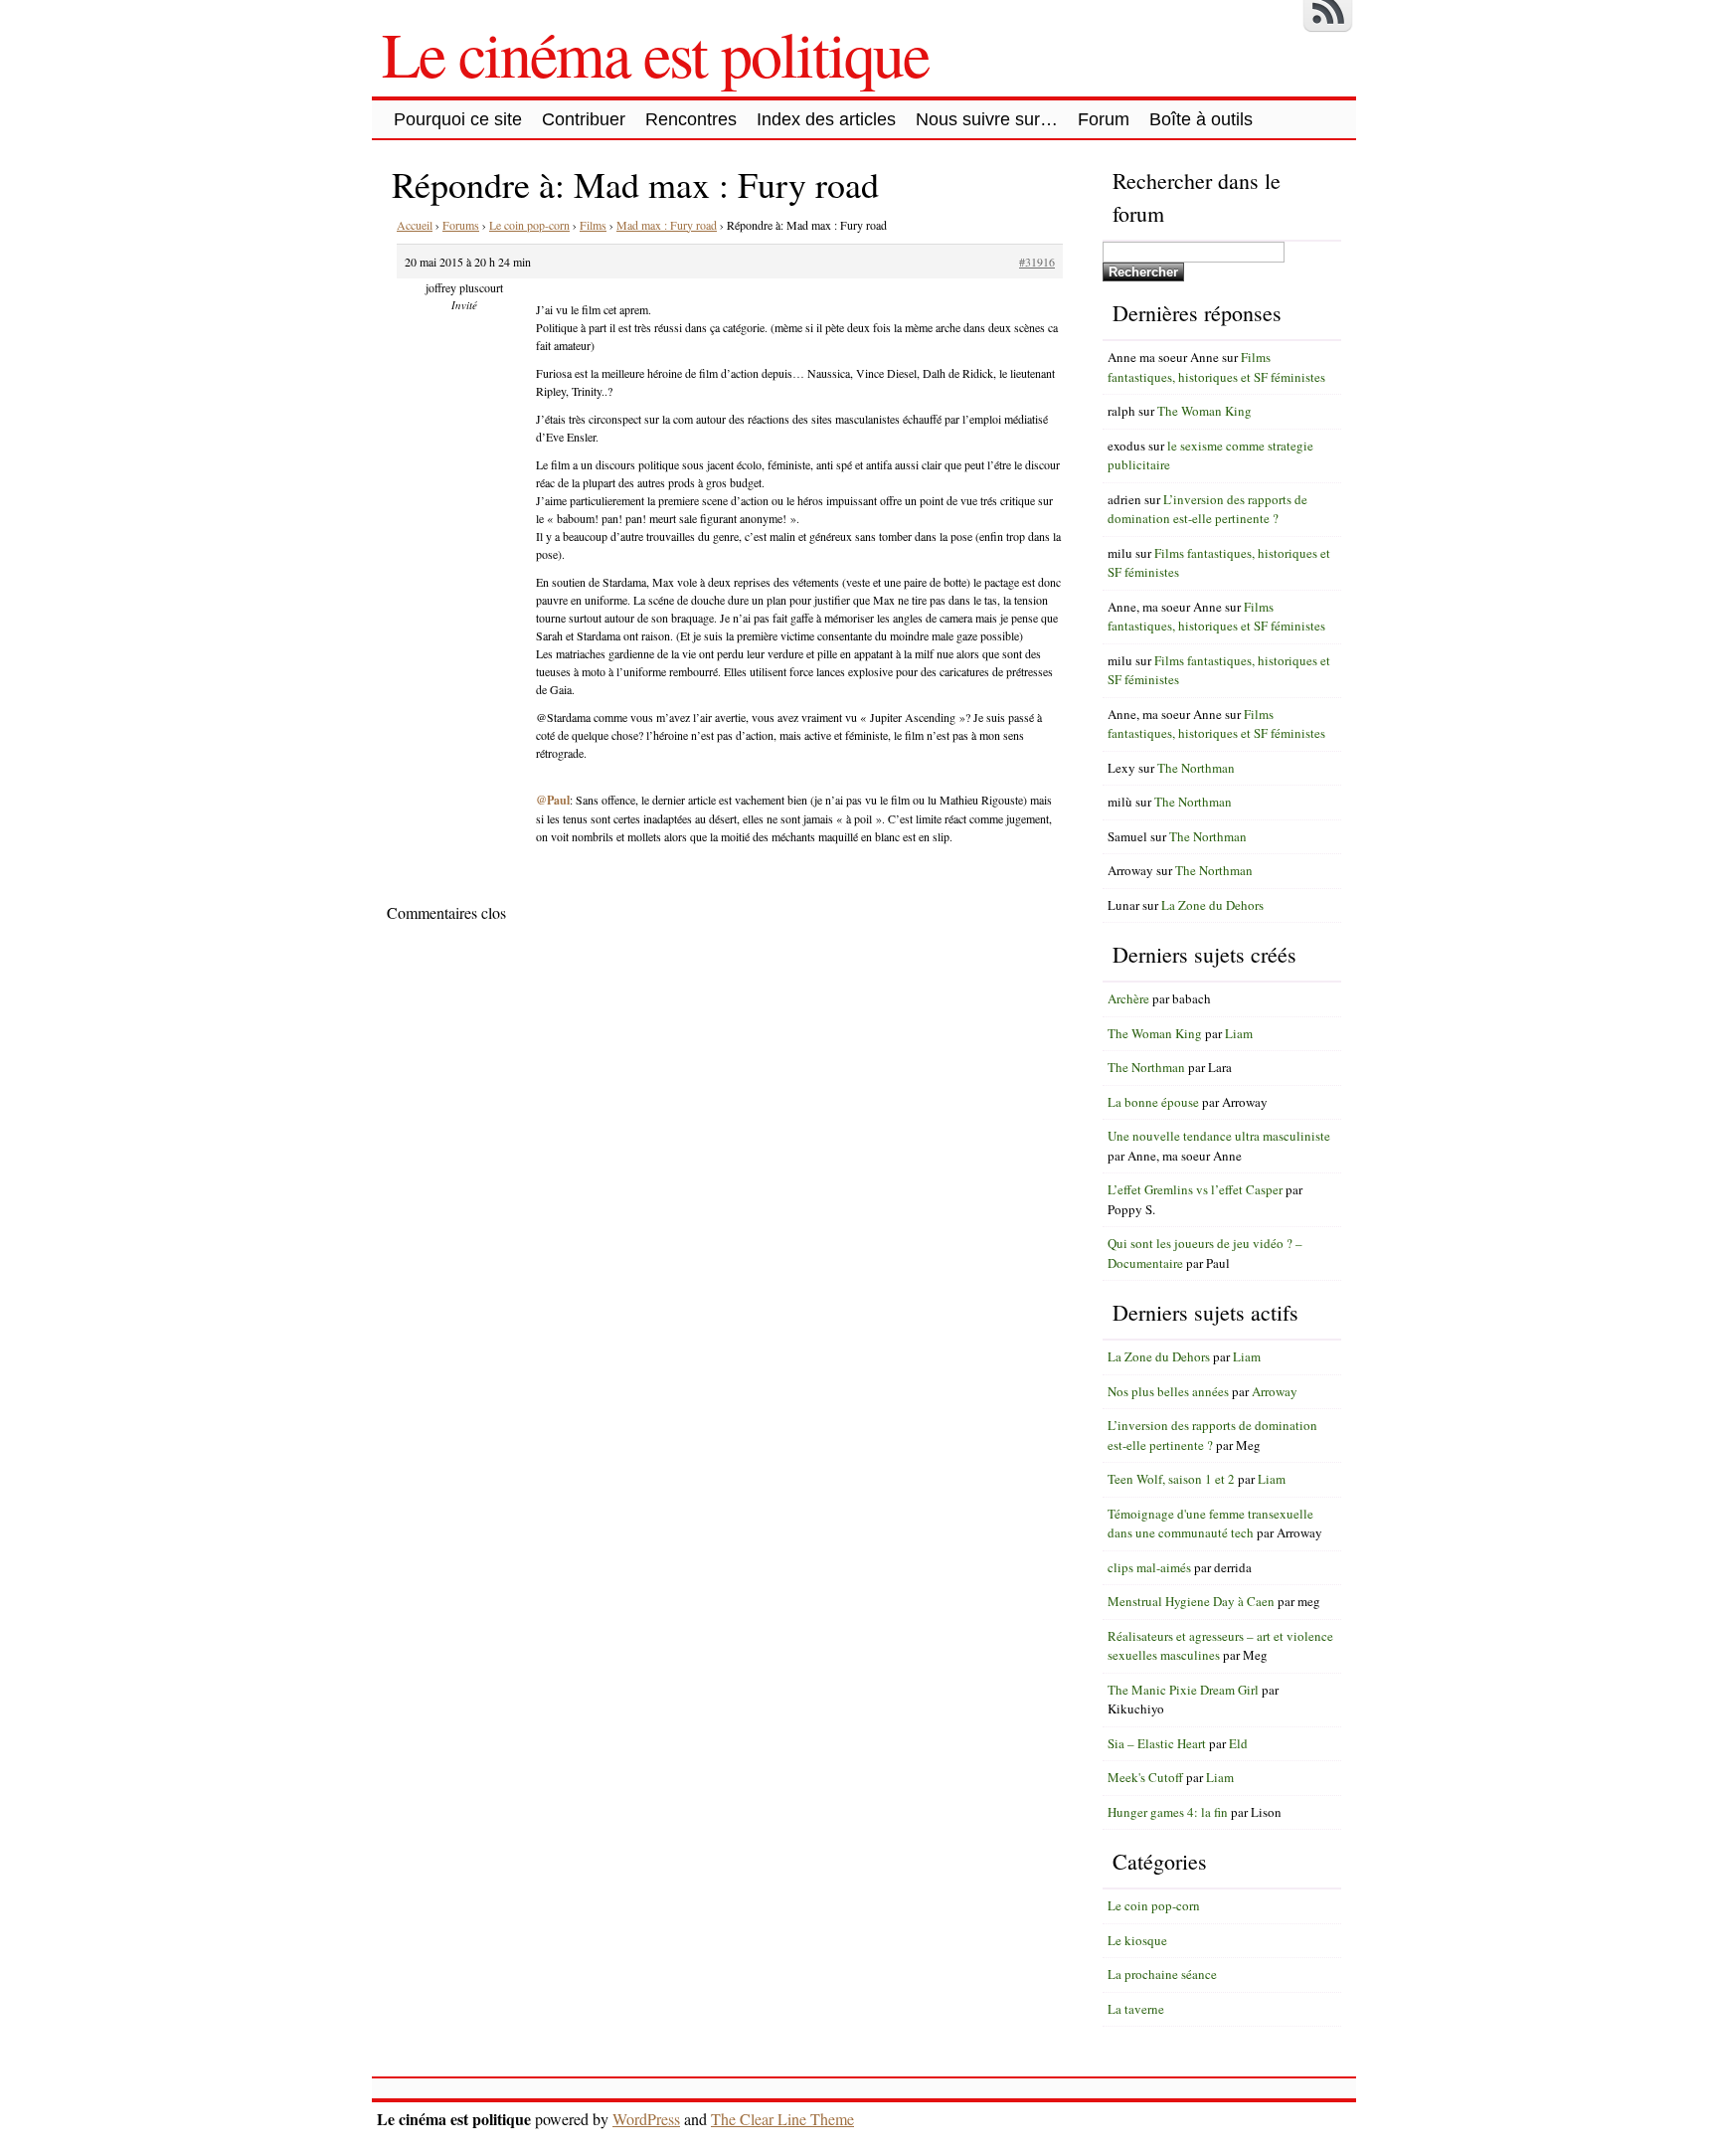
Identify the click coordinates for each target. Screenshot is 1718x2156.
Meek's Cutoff (1145, 1777)
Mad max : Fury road (667, 225)
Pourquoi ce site (458, 119)
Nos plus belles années (1168, 1391)
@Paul (553, 800)
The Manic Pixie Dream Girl (1183, 1690)
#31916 (1037, 262)
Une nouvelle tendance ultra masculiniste (1219, 1136)
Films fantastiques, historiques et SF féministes (1216, 367)
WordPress (646, 2119)
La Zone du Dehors (1212, 905)
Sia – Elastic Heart (1157, 1743)
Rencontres (691, 119)
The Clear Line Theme (782, 2119)
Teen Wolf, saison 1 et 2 (1171, 1479)
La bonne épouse (1153, 1102)
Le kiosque (1137, 1940)
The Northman (1196, 768)
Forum (1104, 119)
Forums (461, 225)
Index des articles (826, 119)
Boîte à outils (1201, 119)
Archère (1128, 998)
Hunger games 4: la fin (1168, 1812)
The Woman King (1204, 411)
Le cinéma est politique (655, 53)
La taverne (1136, 2009)
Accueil (415, 225)
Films (593, 225)
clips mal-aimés (1149, 1567)
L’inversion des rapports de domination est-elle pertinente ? (1207, 509)
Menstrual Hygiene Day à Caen (1191, 1601)
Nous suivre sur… (987, 119)
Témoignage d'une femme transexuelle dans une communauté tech (1210, 1524)
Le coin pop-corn (529, 225)
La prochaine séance (1162, 1974)
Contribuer (584, 119)
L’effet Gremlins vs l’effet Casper (1195, 1189)
